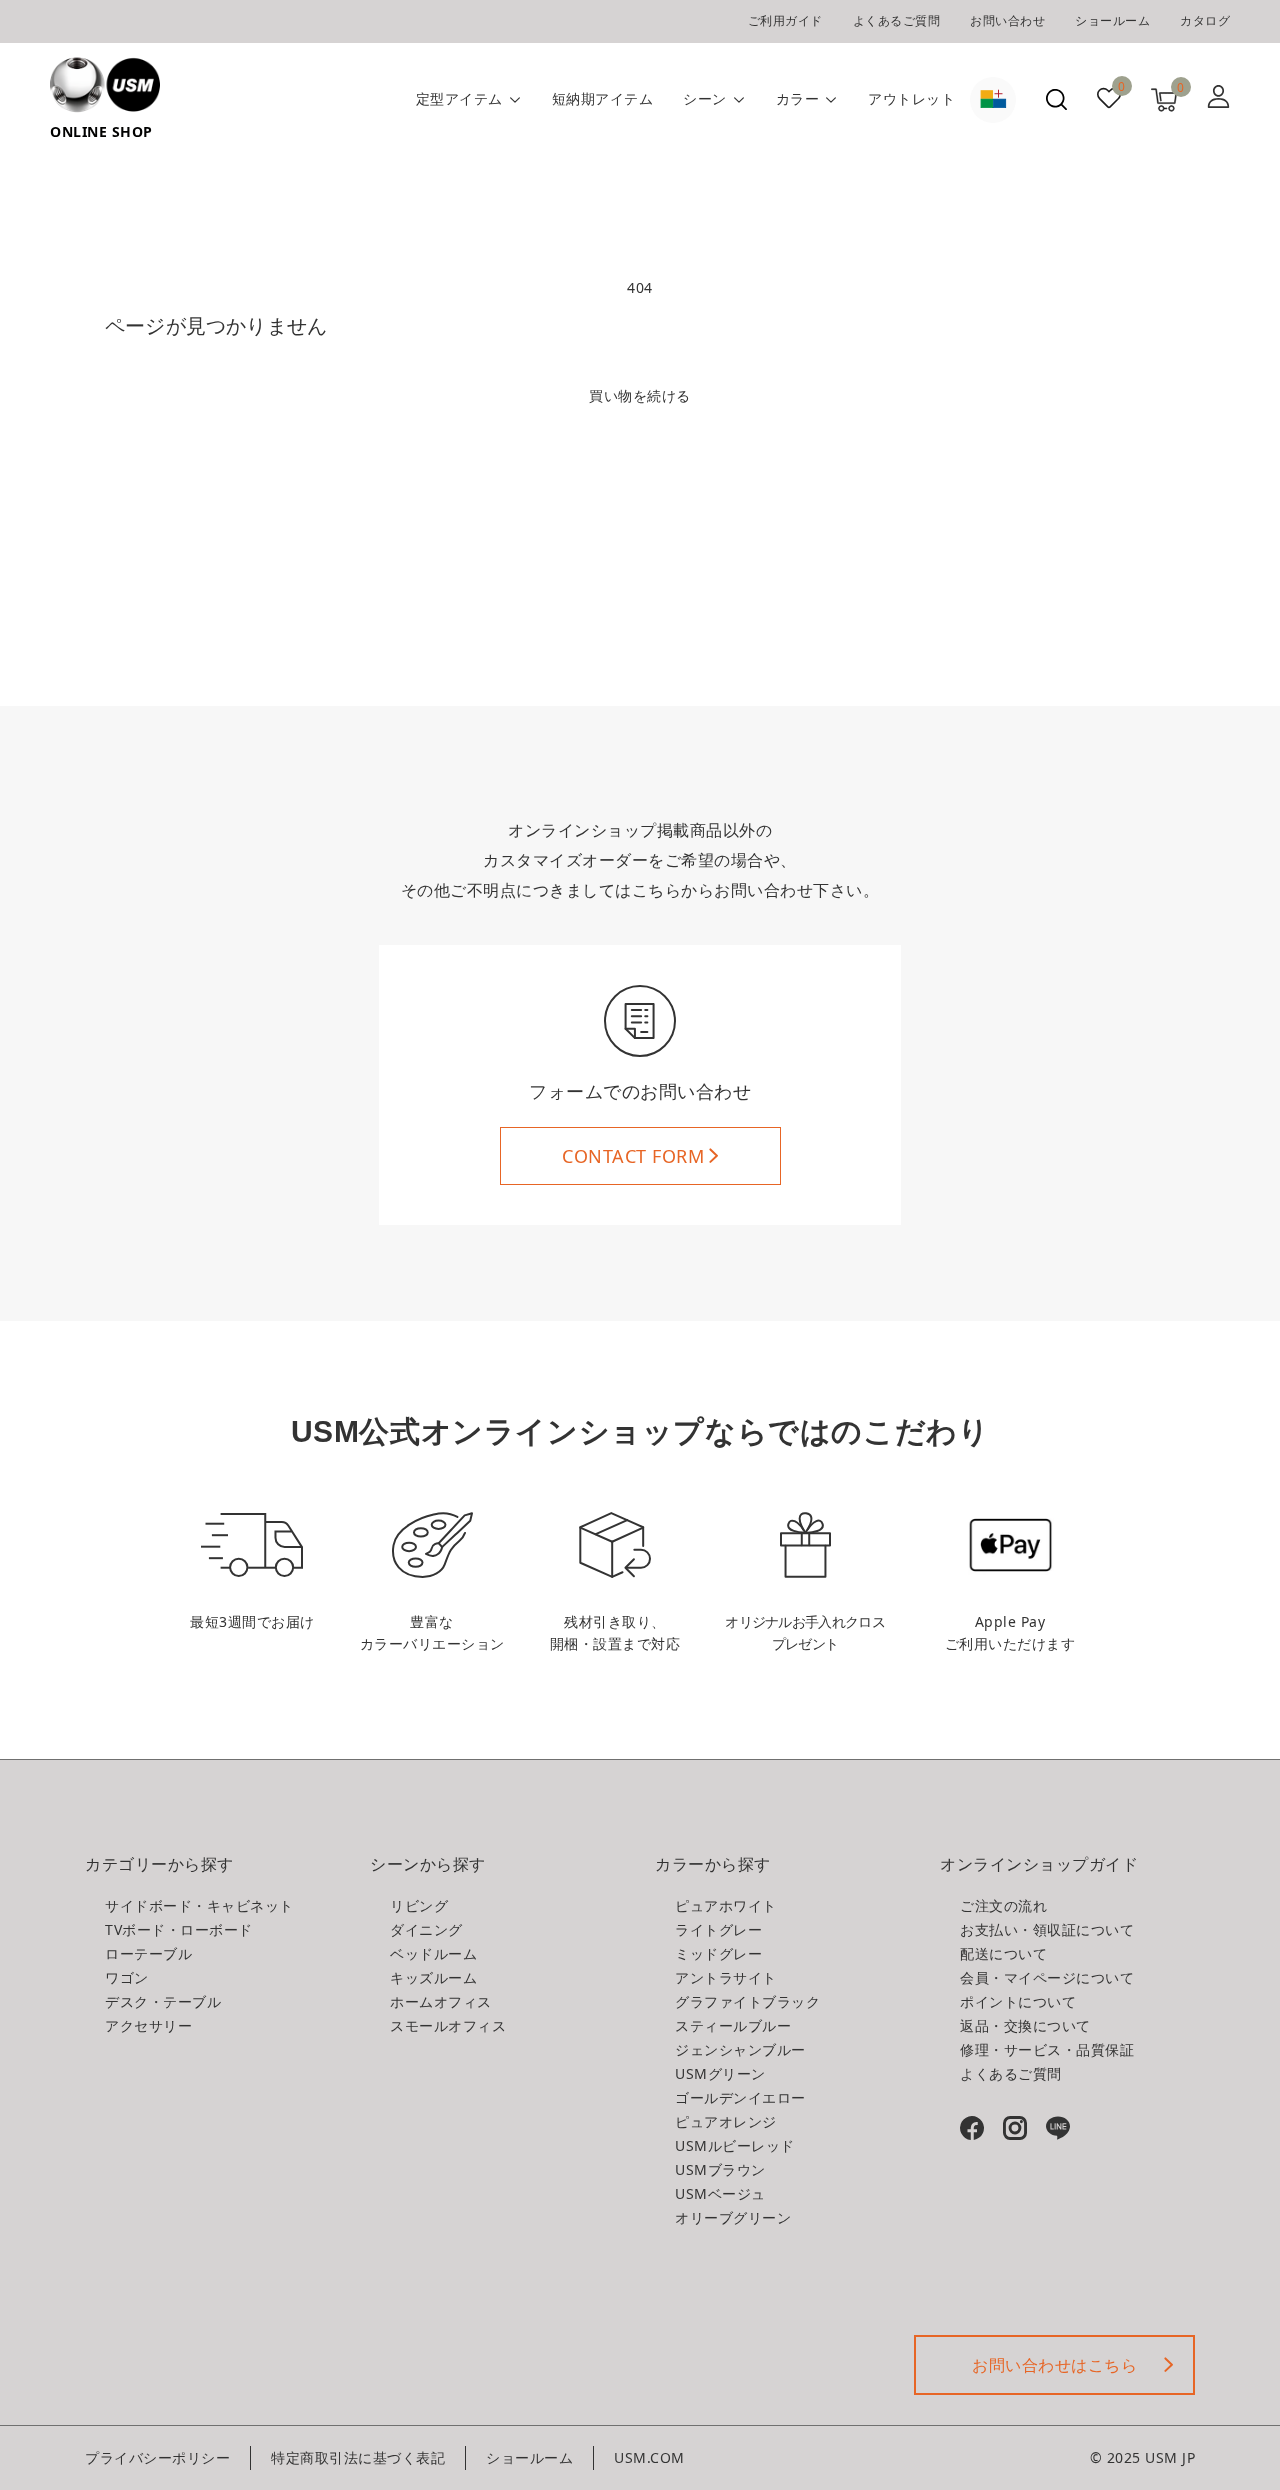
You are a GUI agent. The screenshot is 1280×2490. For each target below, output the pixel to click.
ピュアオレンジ (726, 2121)
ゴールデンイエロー (740, 2097)
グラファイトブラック (747, 2001)
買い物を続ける (640, 395)
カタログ (1205, 20)
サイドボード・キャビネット (199, 1905)
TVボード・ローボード (179, 1929)
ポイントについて (1018, 2001)
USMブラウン (720, 2169)
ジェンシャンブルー (740, 2049)
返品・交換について (1025, 2025)
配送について (1003, 1953)
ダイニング (426, 1929)
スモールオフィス (448, 2025)
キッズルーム (433, 1977)
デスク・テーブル (163, 2001)
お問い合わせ (1007, 20)
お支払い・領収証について (1047, 1929)
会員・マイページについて (1047, 1977)
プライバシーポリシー (157, 2457)
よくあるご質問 (897, 20)
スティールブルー (733, 2025)
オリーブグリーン (733, 2217)
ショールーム (1112, 20)
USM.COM (649, 2457)
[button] (1056, 99)
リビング (419, 1905)
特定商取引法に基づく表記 (358, 2457)
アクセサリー (148, 2025)
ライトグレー (718, 1929)
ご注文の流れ (1003, 1905)
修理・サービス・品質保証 (1047, 2049)
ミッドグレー (718, 1953)
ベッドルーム (433, 1953)
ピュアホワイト (726, 1905)
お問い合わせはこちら (1054, 2365)
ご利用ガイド (785, 20)
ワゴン (127, 1977)
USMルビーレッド (735, 2145)
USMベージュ (720, 2193)
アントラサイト (726, 1977)
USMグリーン (720, 2073)
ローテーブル (148, 1953)
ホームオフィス (441, 2001)
